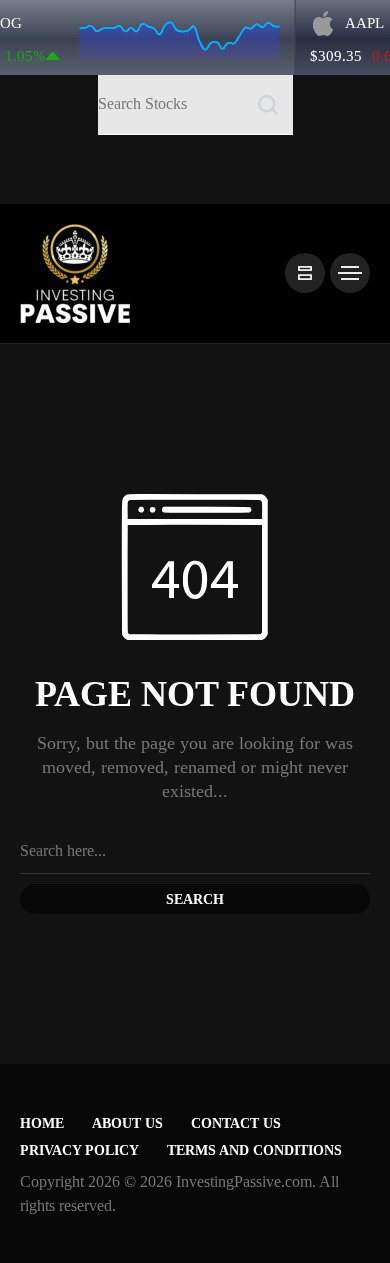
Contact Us (236, 1123)
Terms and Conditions (254, 1150)
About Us (127, 1123)
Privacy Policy (79, 1150)
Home (42, 1123)
